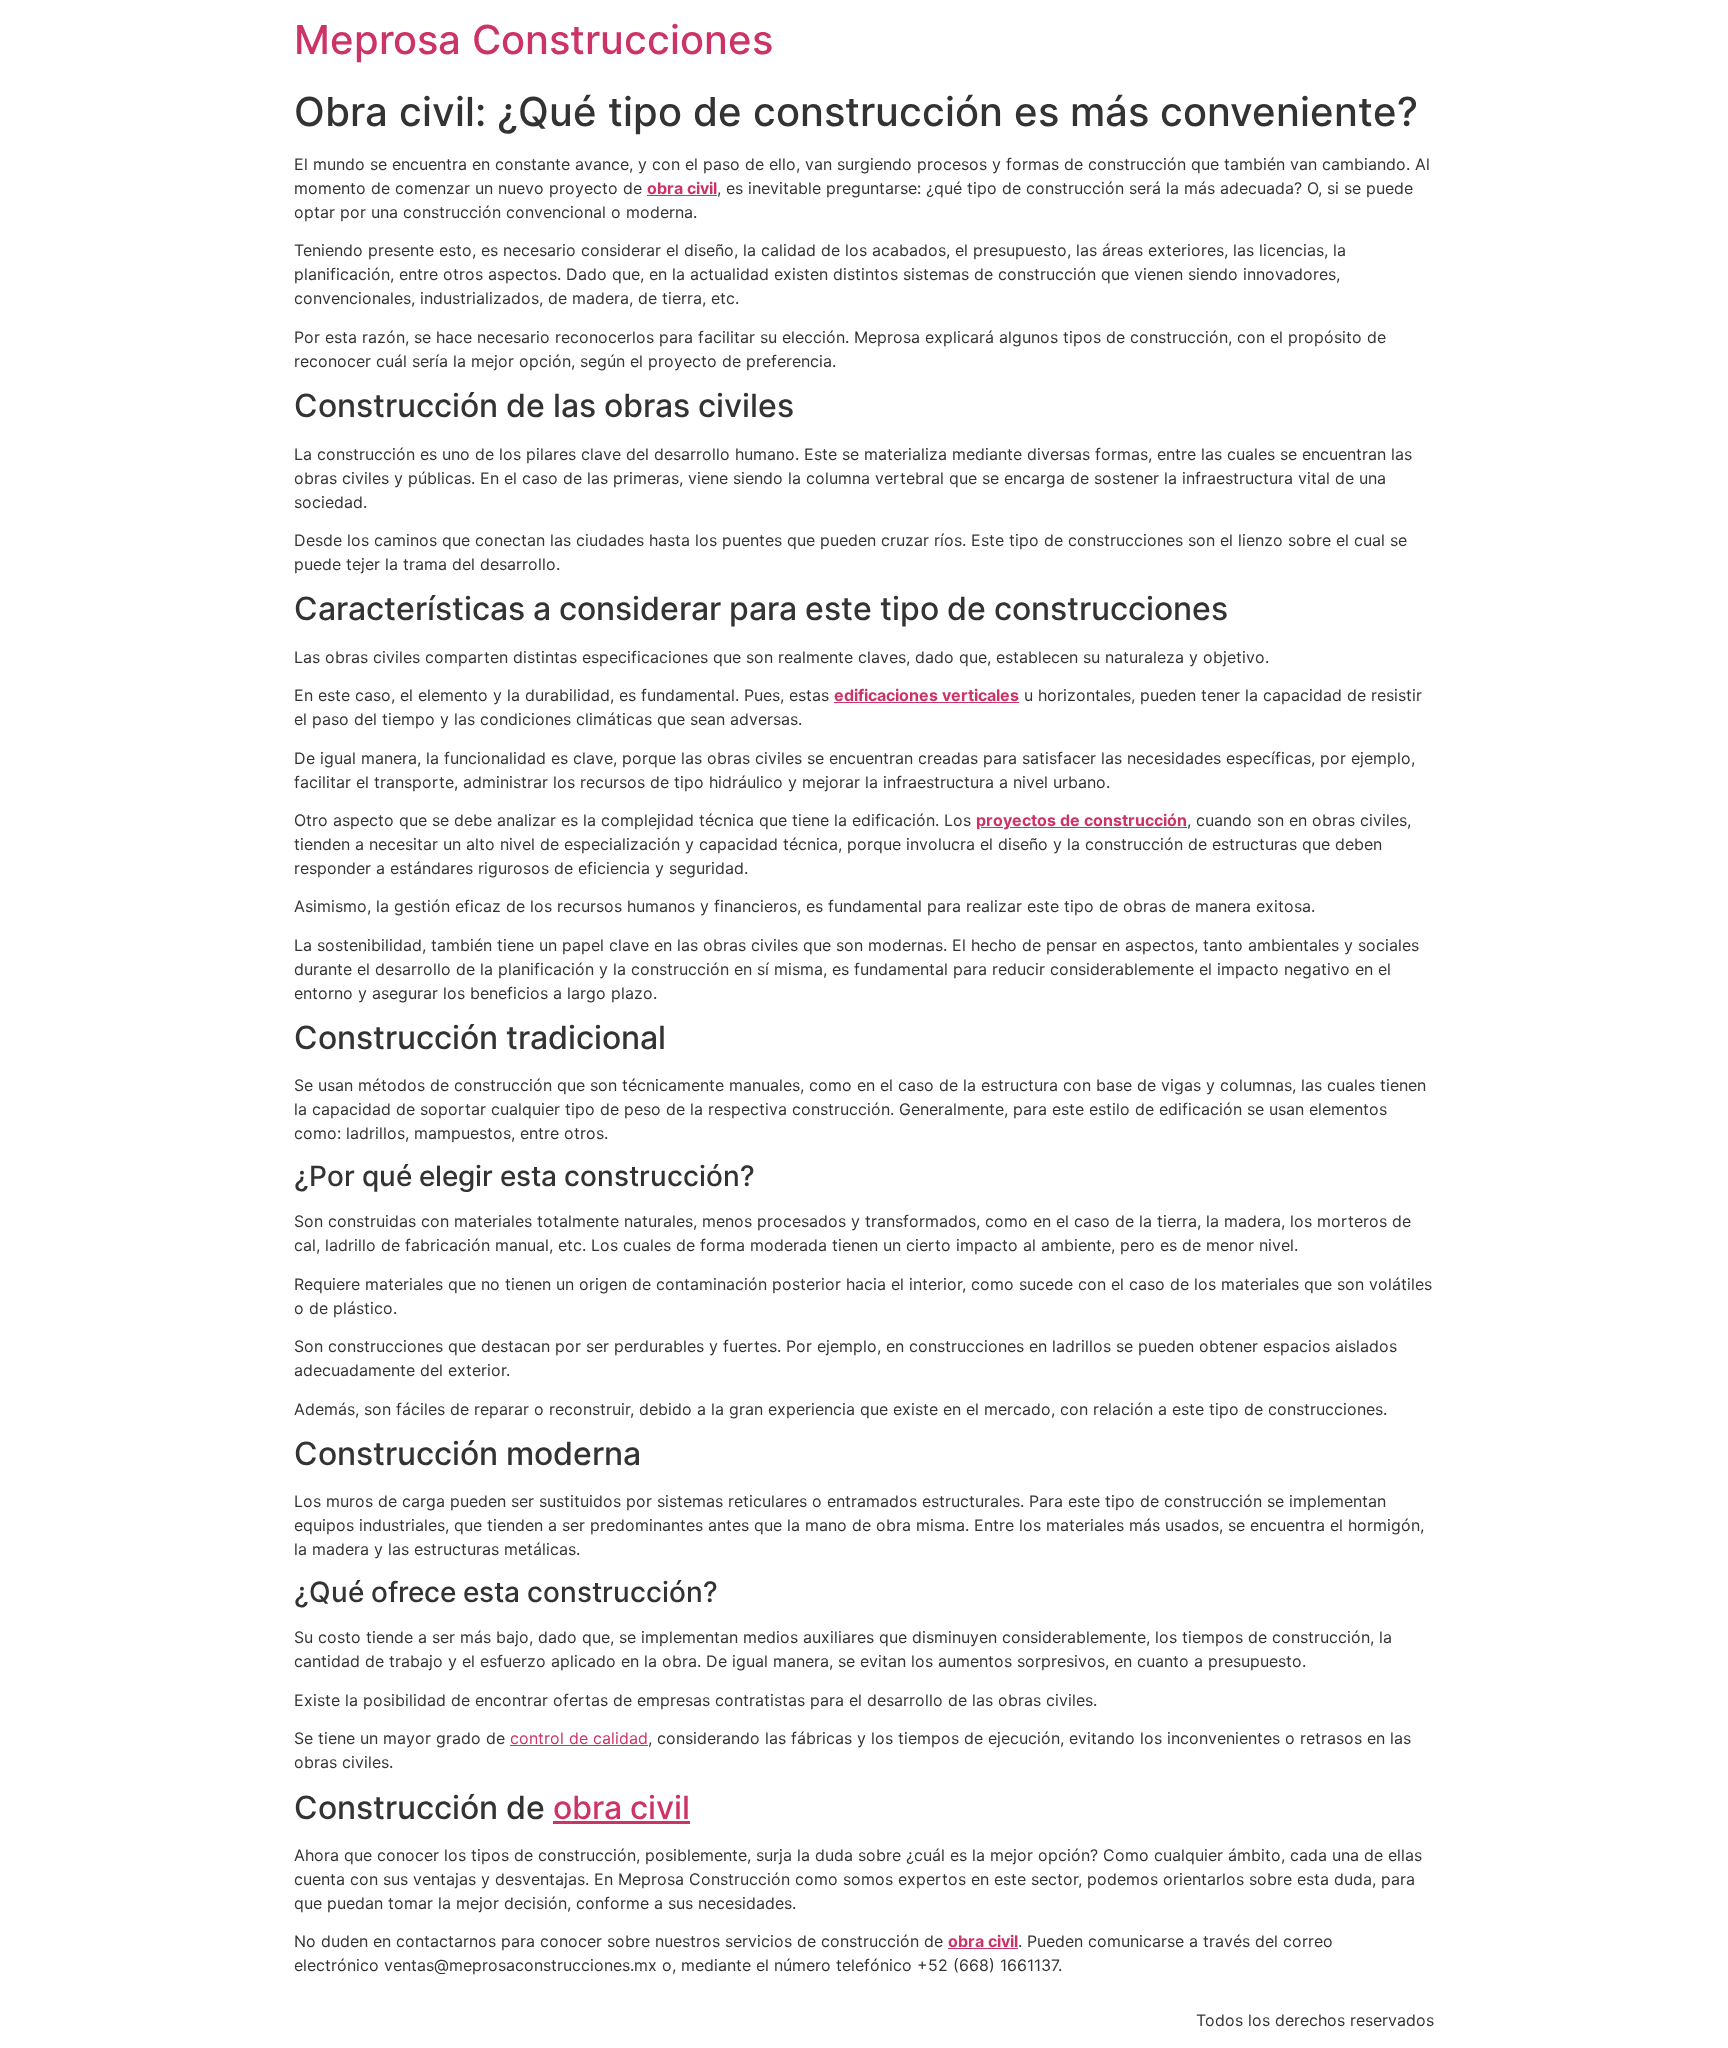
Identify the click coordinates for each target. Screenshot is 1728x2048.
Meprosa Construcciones (533, 39)
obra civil (621, 1807)
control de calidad (579, 1738)
